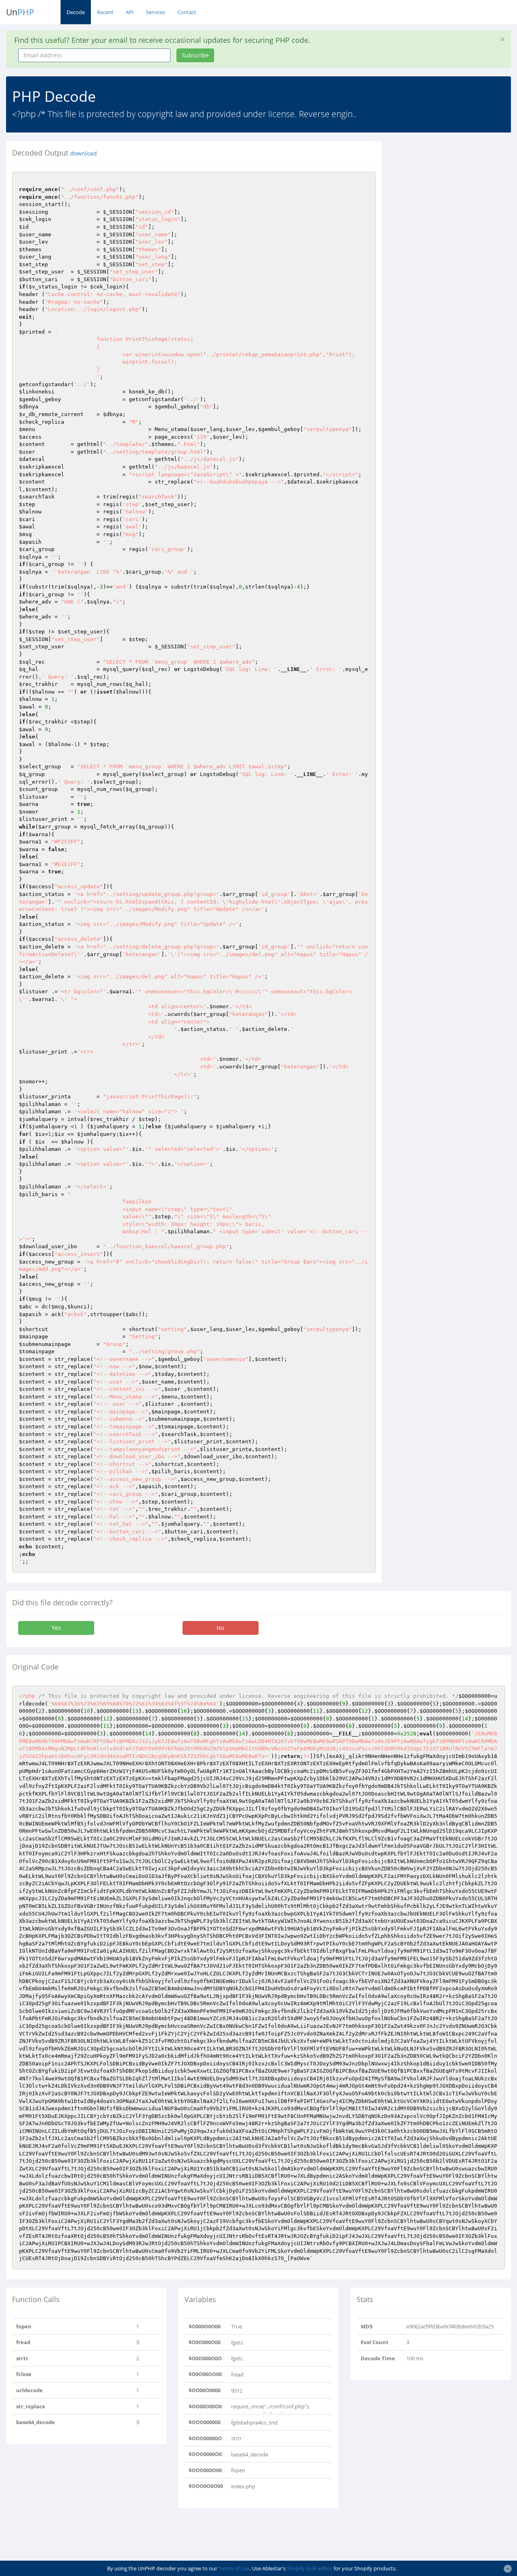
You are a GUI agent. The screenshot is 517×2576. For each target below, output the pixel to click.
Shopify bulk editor (310, 2568)
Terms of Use (234, 2568)
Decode (76, 12)
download (84, 154)
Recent (105, 12)
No (220, 1628)
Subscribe (195, 55)
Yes (56, 1628)
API (130, 12)
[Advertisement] (455, 191)
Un (20, 12)
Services (156, 12)
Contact (187, 12)
